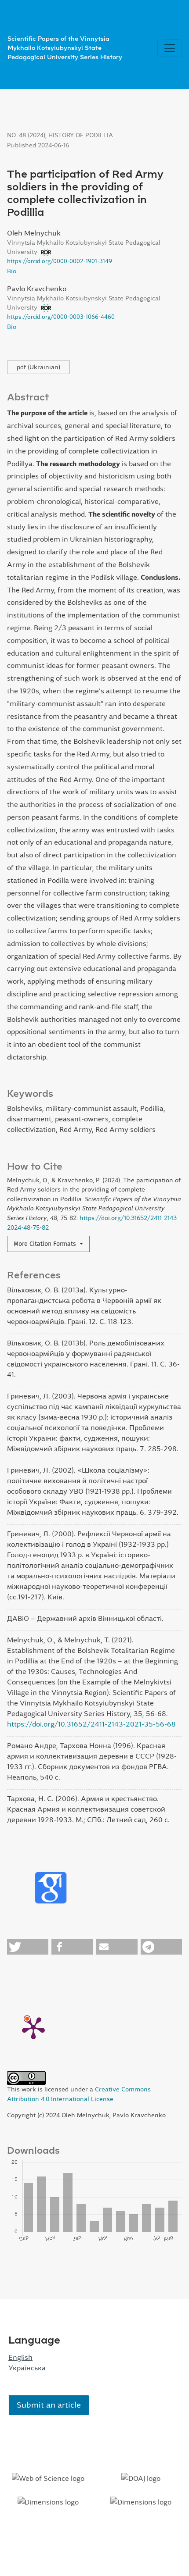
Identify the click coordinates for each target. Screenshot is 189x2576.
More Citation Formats (46, 1244)
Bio (12, 271)
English (20, 2357)
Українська (27, 2368)
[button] (28, 1947)
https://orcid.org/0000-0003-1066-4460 (61, 317)
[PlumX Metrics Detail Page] (33, 2027)
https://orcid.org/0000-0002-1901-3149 (60, 261)
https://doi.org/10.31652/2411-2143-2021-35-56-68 (91, 1724)
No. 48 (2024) (26, 135)
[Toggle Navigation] (170, 48)
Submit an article (49, 2405)
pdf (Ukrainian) (38, 367)
